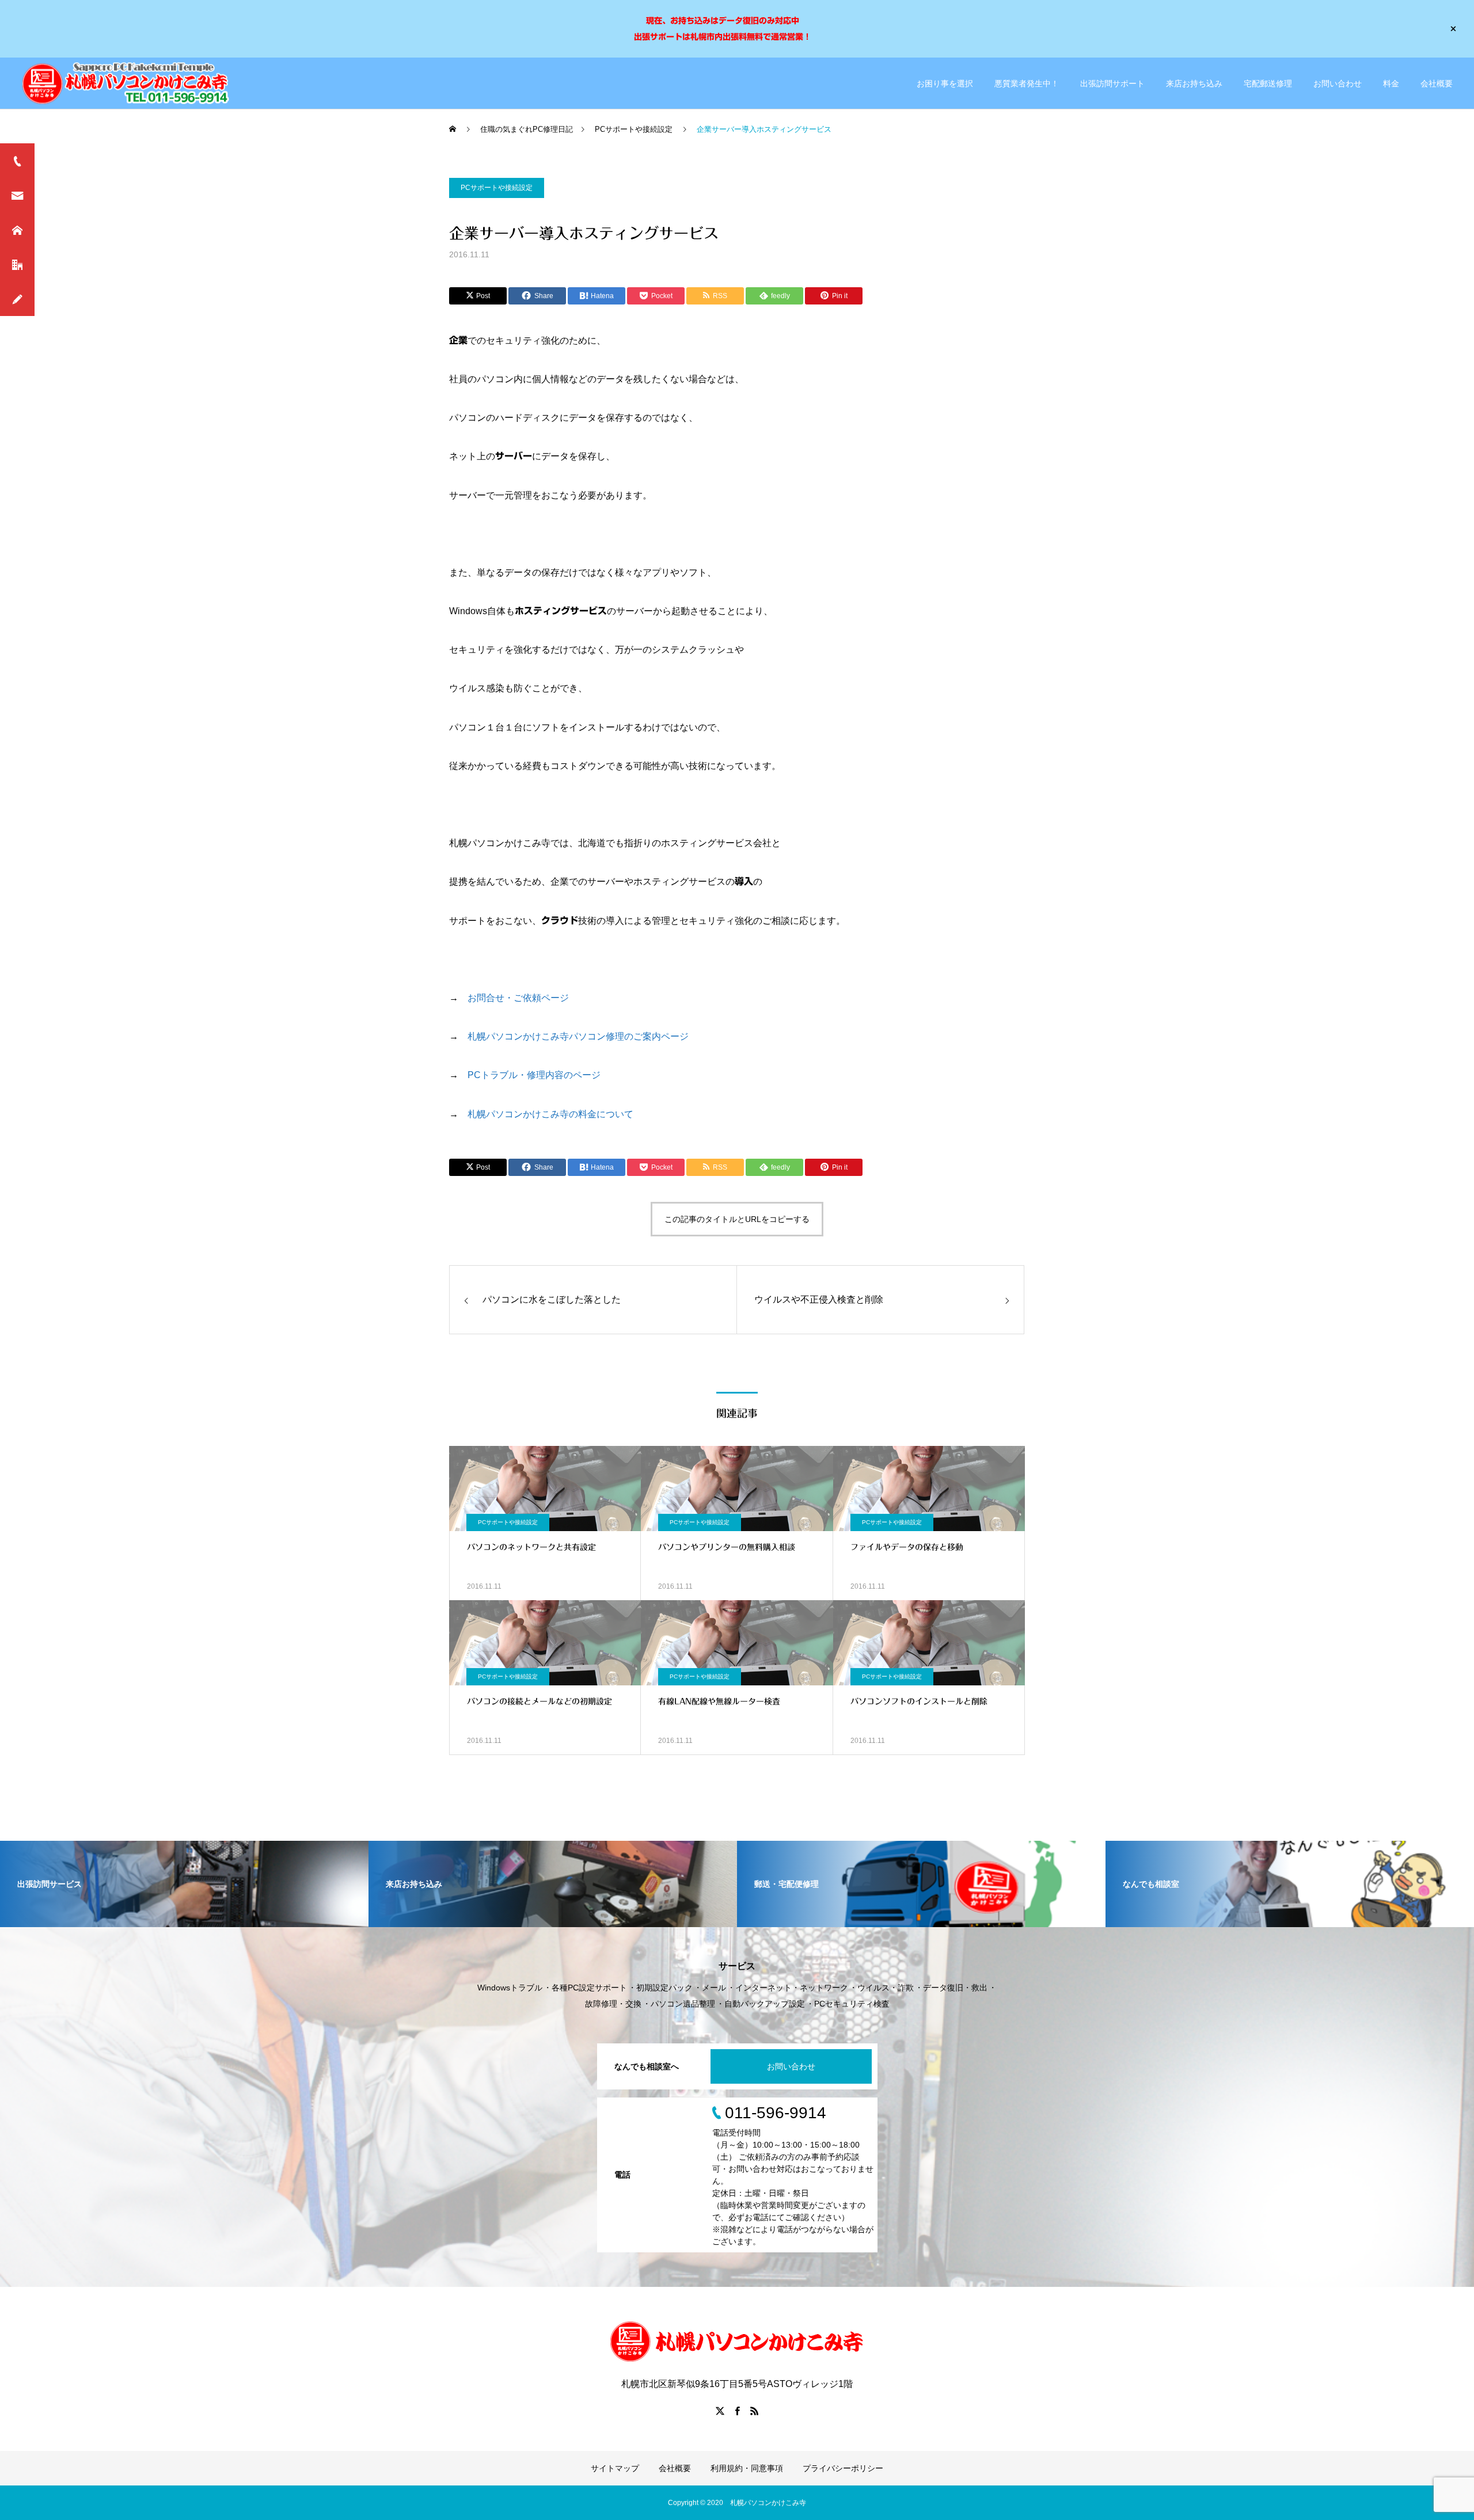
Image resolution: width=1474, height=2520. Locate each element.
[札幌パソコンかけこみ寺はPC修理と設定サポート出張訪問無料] (128, 83)
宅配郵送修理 (1268, 83)
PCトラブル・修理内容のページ (534, 1075)
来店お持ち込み (1194, 83)
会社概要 (1437, 83)
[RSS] (754, 2411)
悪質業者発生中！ (1027, 83)
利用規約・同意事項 (747, 2468)
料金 (1391, 83)
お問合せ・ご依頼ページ (518, 998)
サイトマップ (615, 2468)
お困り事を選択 (945, 83)
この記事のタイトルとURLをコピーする (737, 1219)
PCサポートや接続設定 (497, 188)
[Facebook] (737, 2411)
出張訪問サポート (1112, 83)
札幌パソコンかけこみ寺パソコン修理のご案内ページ (578, 1036)
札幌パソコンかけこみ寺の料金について (550, 1114)
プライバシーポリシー (843, 2468)
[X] (720, 2411)
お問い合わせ (1338, 83)
